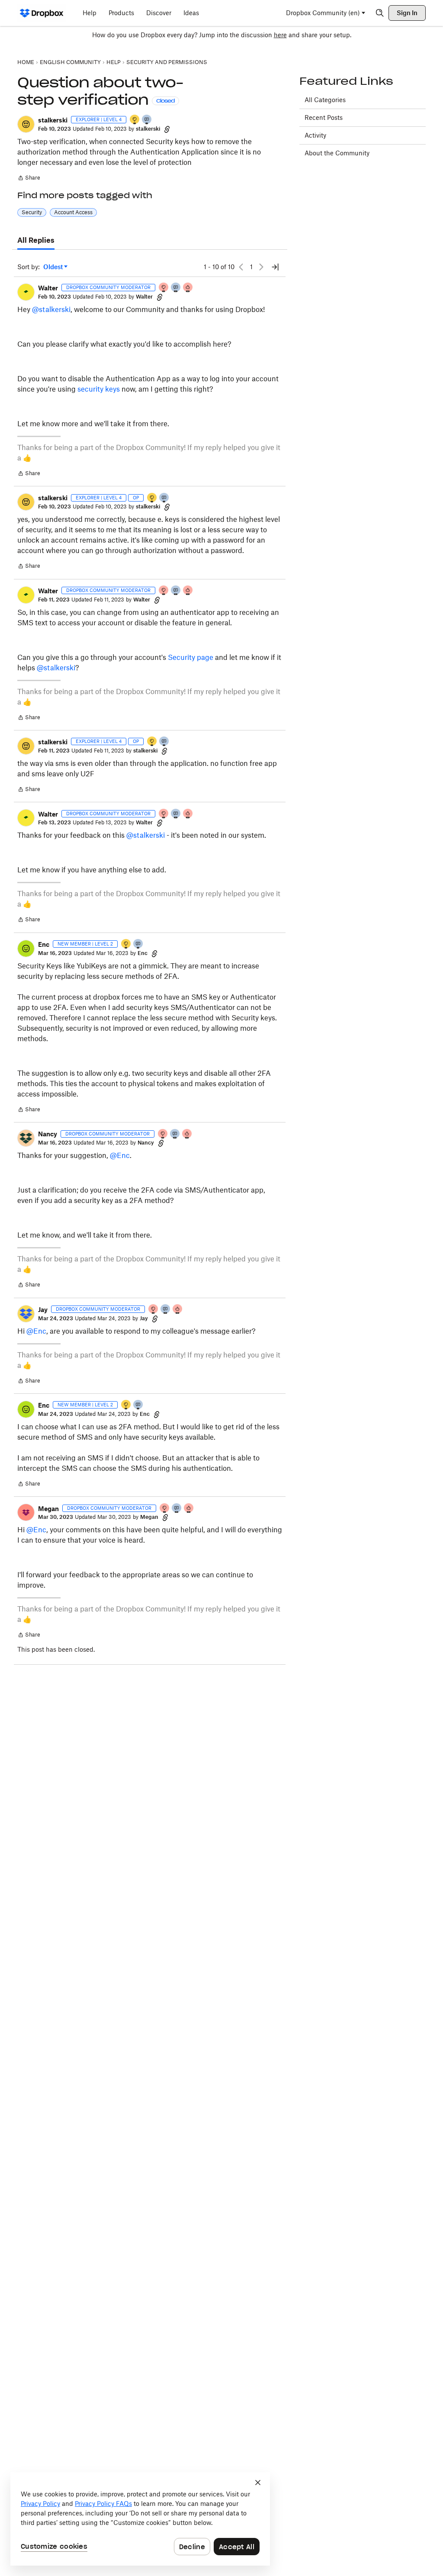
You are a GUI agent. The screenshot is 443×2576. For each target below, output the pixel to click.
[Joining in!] (147, 120)
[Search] (380, 13)
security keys (99, 389)
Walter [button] (48, 288)
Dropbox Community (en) (323, 13)
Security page (191, 657)
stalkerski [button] (53, 120)
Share (29, 179)
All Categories (325, 100)
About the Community (337, 153)
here (280, 35)
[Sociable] (176, 288)
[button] (26, 124)
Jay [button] (43, 1310)
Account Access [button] (73, 212)
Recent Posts (324, 117)
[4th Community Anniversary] (164, 288)
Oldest (54, 267)
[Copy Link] (167, 129)
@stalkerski (51, 309)
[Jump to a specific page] (275, 267)
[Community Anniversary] (135, 120)
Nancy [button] (48, 1134)
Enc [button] (44, 944)
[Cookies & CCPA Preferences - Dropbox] (140, 2519)
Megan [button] (48, 1509)
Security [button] (32, 212)
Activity (315, 135)
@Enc (120, 1155)
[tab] (36, 241)
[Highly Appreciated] (188, 288)
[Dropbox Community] (42, 13)
